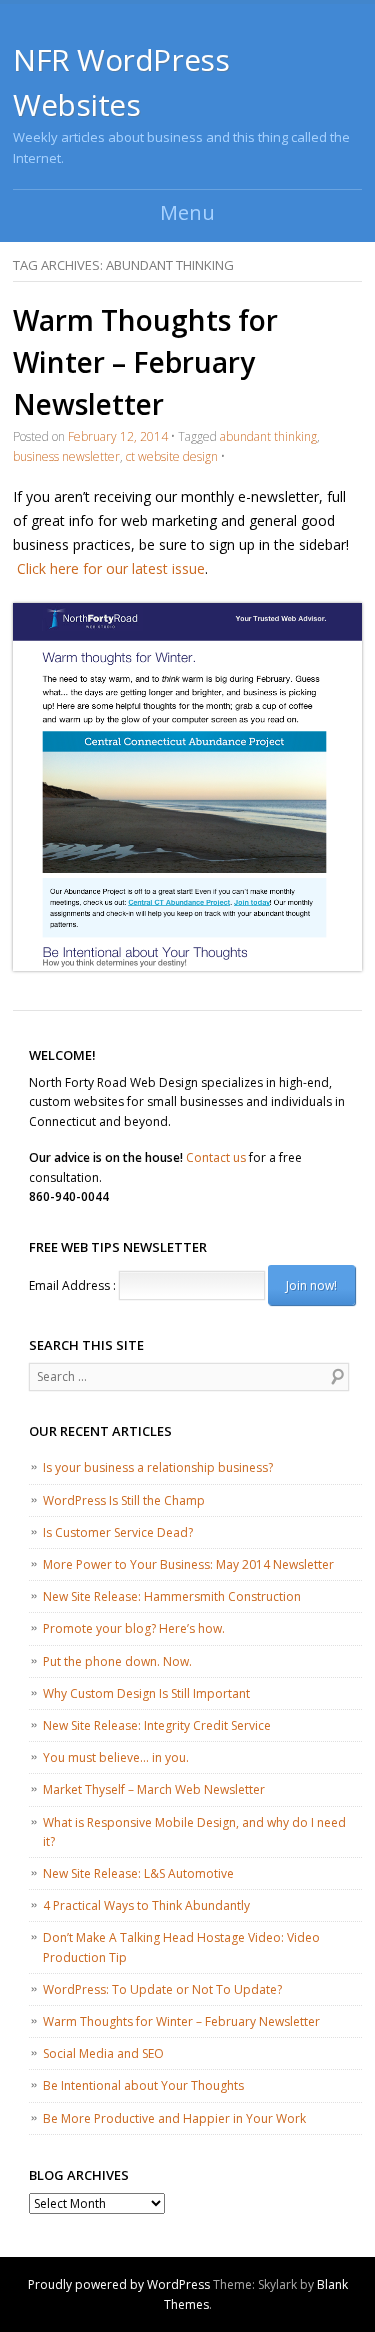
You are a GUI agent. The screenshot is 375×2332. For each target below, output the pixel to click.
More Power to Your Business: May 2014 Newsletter (188, 1564)
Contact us (216, 1157)
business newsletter (66, 456)
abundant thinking (268, 436)
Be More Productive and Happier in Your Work (174, 2118)
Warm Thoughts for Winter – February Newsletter (145, 362)
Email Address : (72, 1285)
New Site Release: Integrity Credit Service (157, 1725)
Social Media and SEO (103, 2053)
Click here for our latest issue (111, 568)
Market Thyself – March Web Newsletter (154, 1789)
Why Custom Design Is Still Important (146, 1693)
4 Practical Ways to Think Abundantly (146, 1905)
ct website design (172, 456)
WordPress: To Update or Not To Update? (162, 1989)
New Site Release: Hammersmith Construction (172, 1596)
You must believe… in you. (116, 1757)
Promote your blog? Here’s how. (134, 1628)
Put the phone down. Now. (117, 1661)
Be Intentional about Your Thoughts (143, 2085)
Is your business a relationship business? (158, 1467)
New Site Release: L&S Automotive (138, 1873)
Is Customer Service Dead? (118, 1532)
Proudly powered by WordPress (119, 2284)
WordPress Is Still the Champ (124, 1500)
